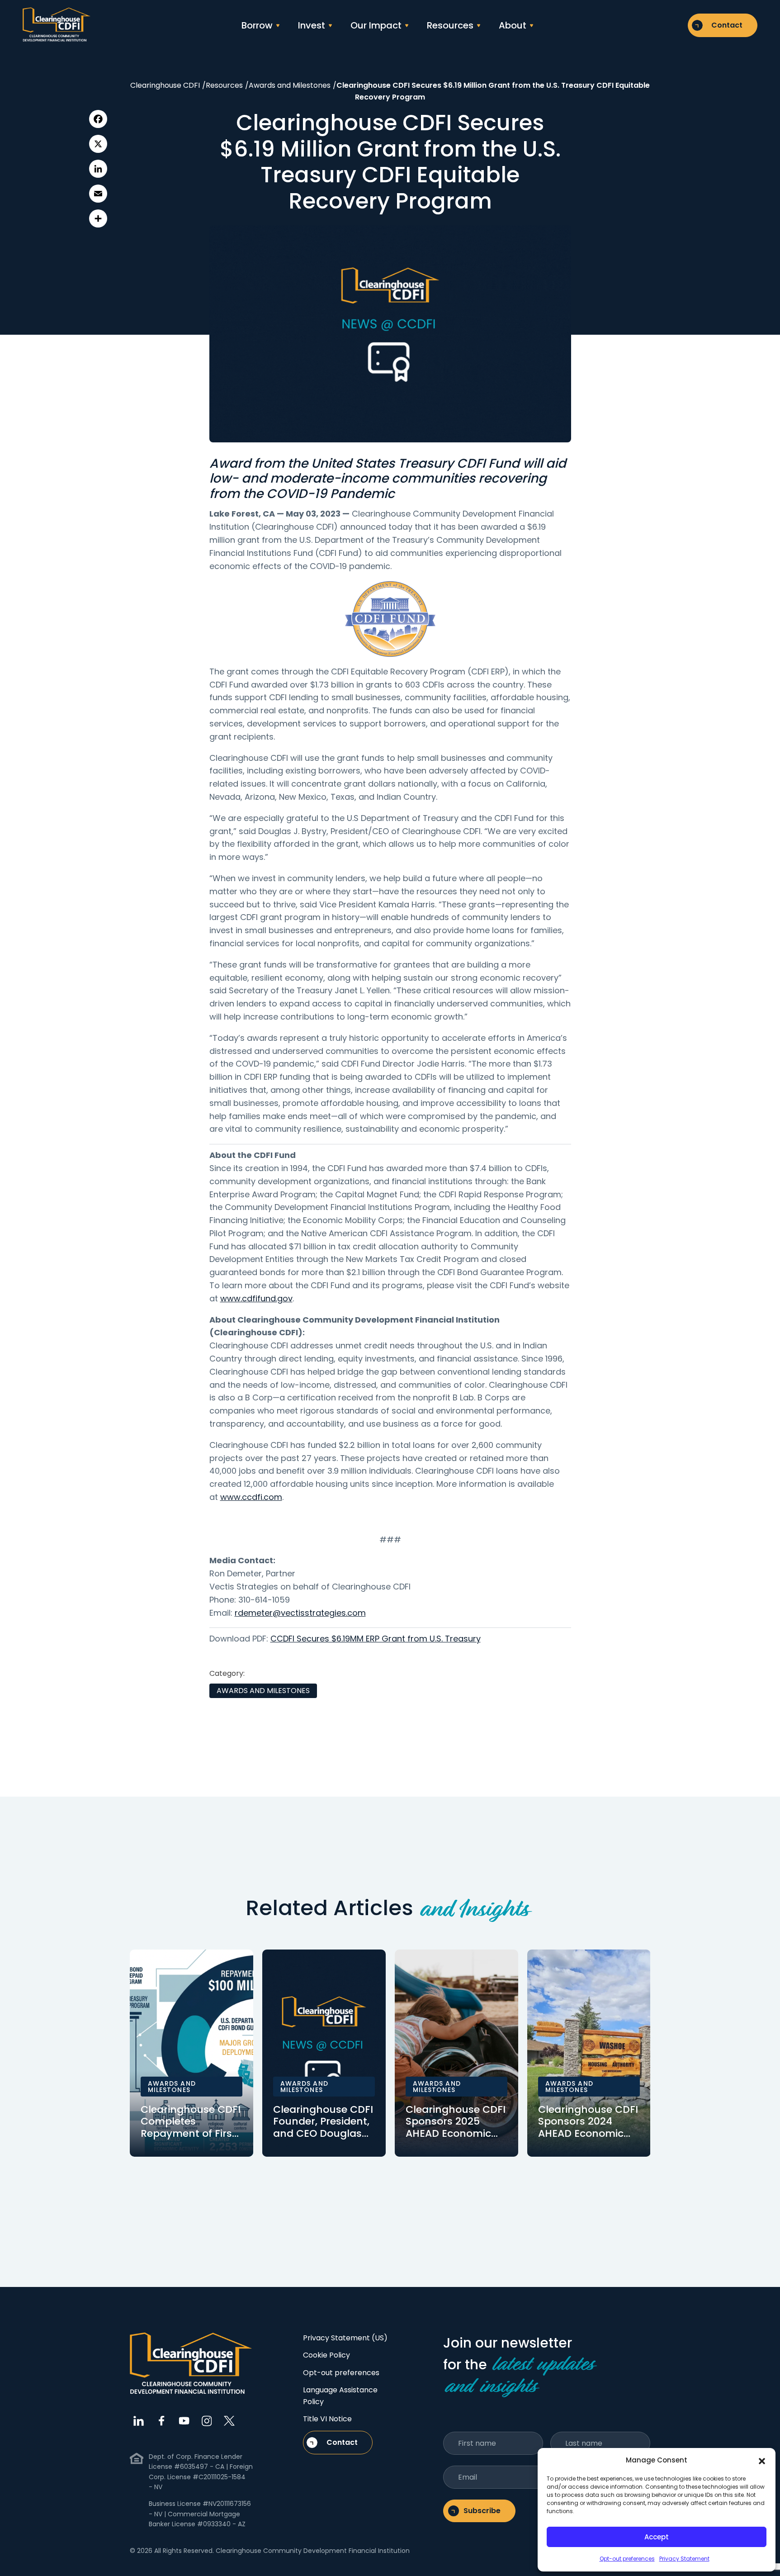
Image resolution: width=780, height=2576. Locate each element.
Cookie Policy (326, 2355)
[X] (98, 144)
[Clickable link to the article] (191, 2053)
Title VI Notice (327, 2419)
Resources (450, 25)
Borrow (257, 25)
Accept (657, 2537)
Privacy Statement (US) (345, 2338)
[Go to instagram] (207, 2421)
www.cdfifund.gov (256, 1298)
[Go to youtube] (184, 2421)
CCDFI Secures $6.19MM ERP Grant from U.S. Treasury (376, 1639)
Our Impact (376, 25)
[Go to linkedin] (139, 2421)
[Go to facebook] (161, 2421)
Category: (227, 1673)
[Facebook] (98, 119)
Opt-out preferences (627, 2559)
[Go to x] (229, 2421)
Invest (312, 25)
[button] (762, 2460)
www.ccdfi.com (251, 1497)
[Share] (98, 218)
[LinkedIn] (98, 169)
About (513, 25)
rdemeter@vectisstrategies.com (300, 1613)
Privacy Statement (684, 2559)
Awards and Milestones (263, 1691)
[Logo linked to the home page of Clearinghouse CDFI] (57, 25)
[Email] (98, 194)
